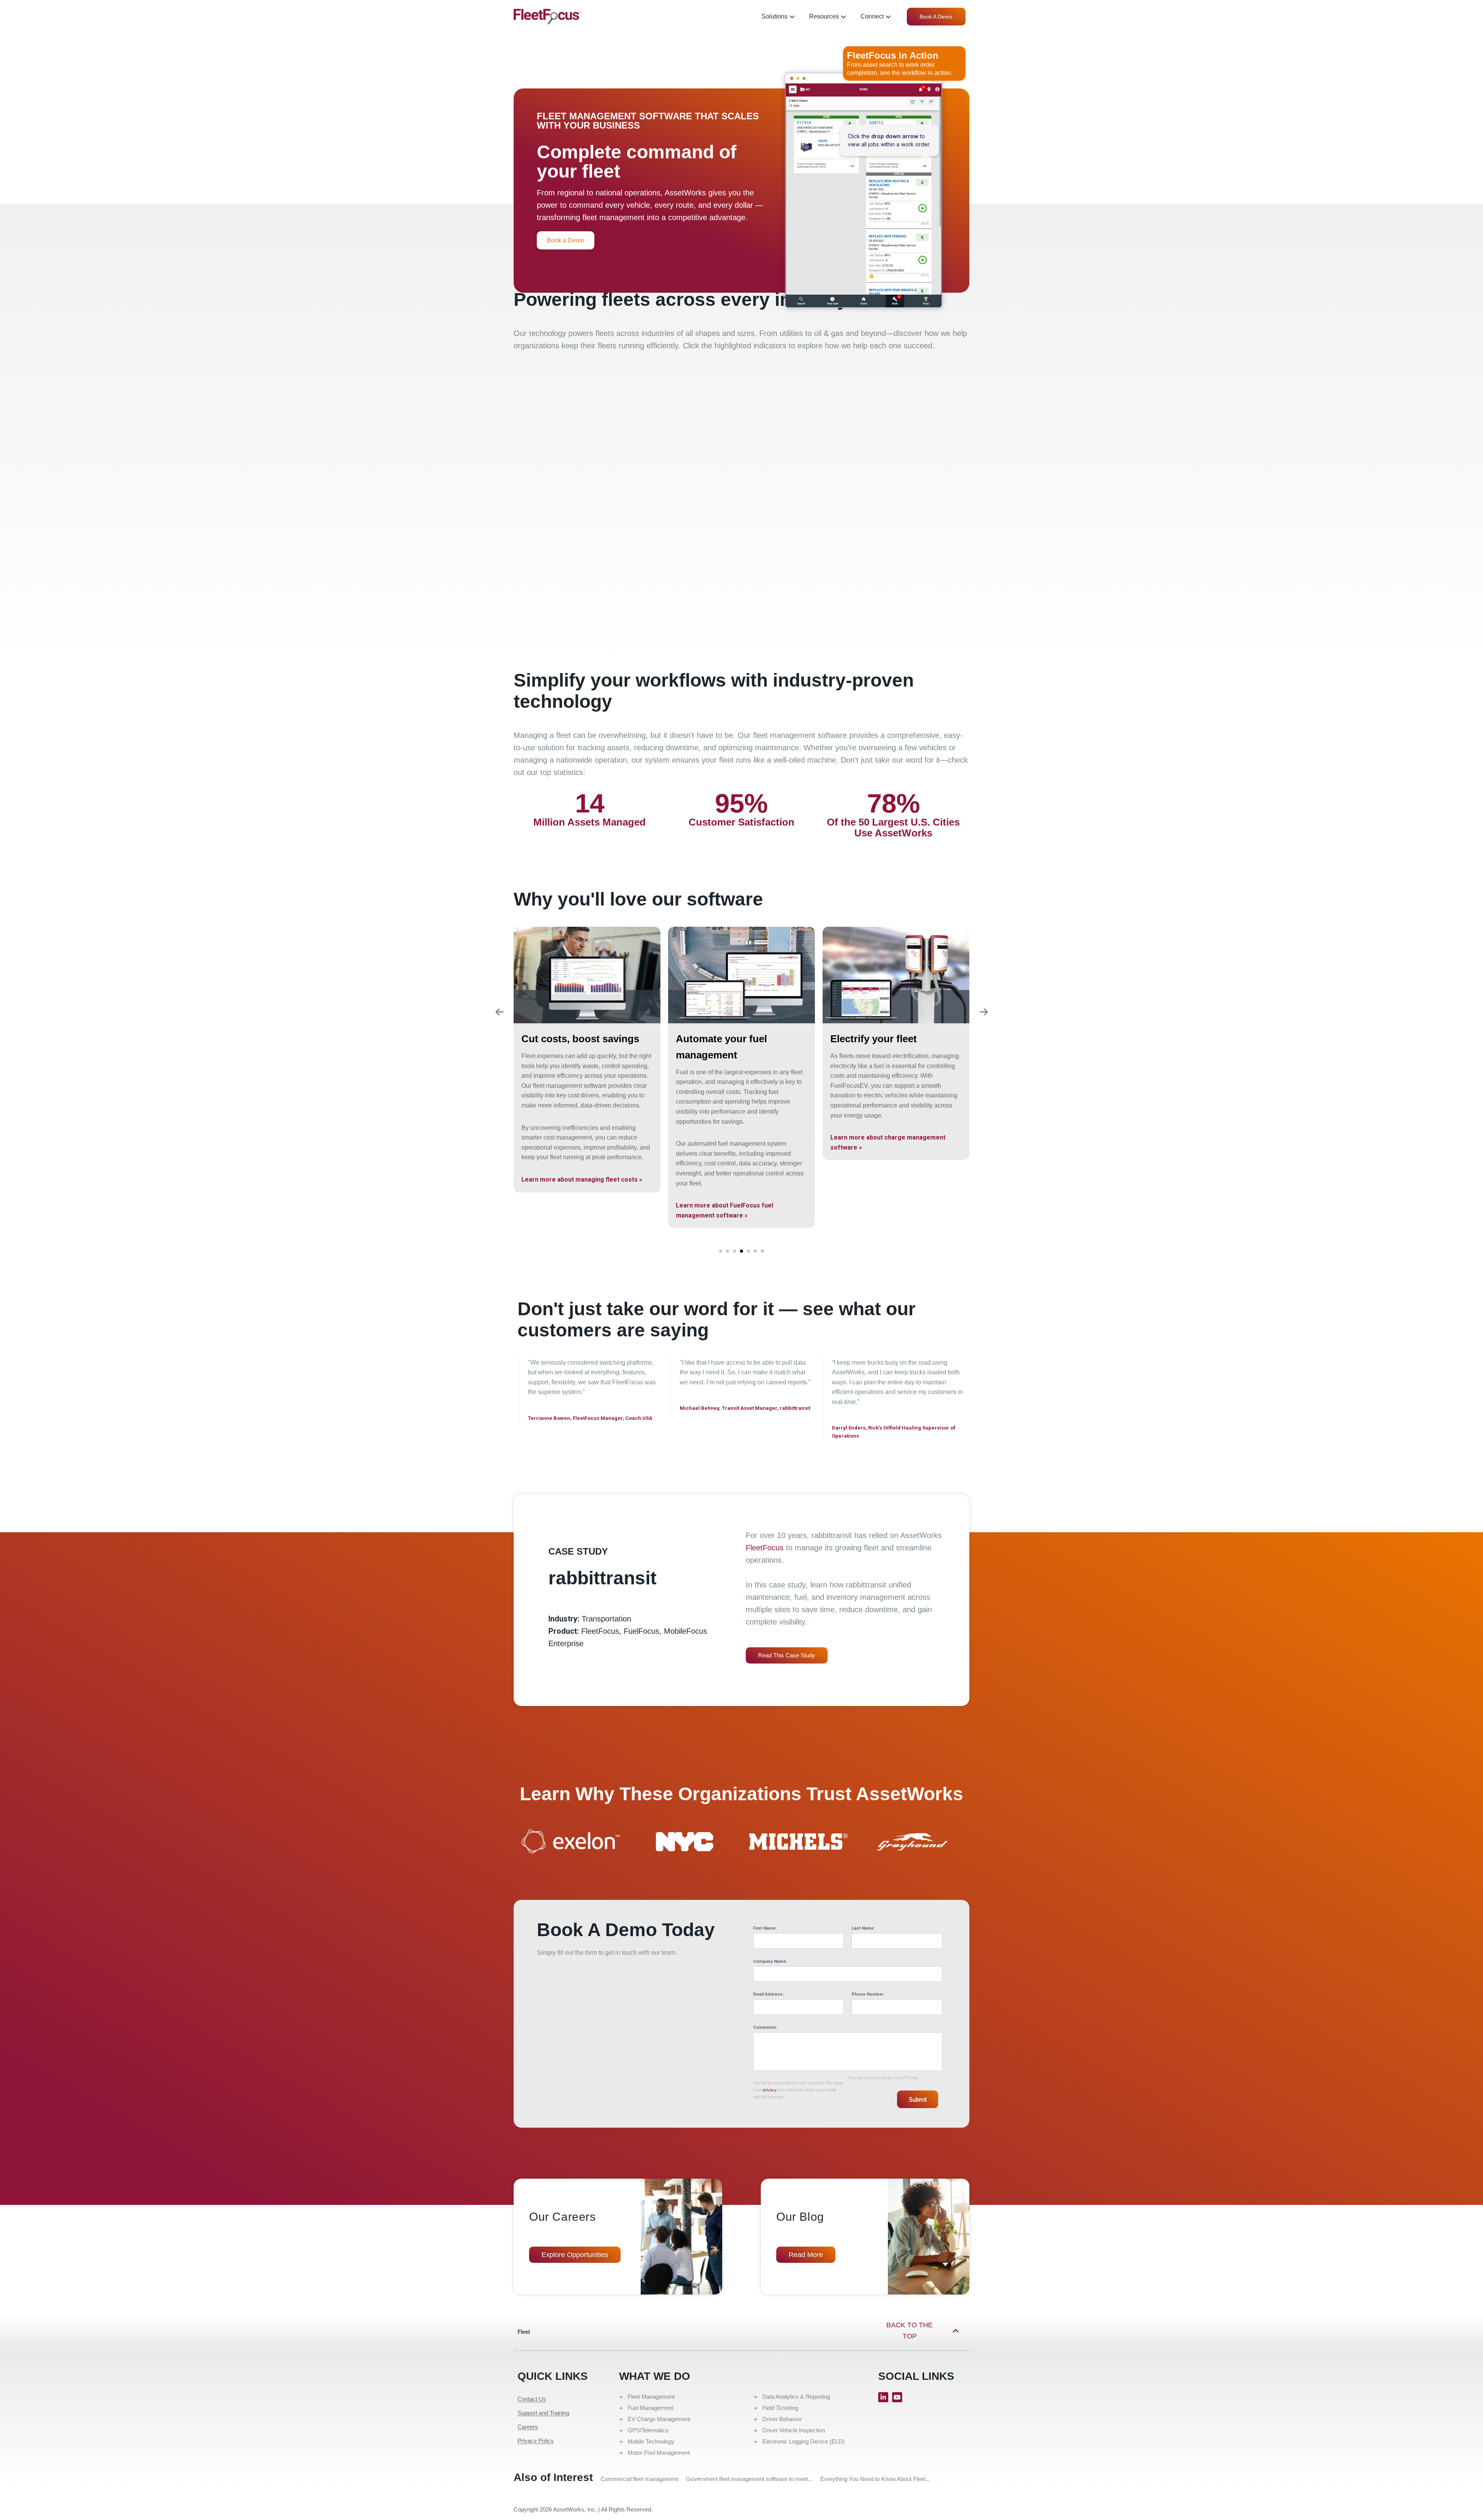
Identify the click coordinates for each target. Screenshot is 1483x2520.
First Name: (765, 1928)
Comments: (765, 2027)
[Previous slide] (499, 1012)
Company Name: (770, 1961)
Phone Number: (868, 1994)
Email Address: (769, 1994)
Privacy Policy (536, 2441)
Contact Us (532, 2399)
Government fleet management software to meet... (749, 2479)
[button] (721, 1251)
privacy (770, 2090)
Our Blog (800, 2217)
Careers (528, 2427)
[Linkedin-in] (883, 2397)
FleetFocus (765, 1548)
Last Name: (863, 1928)
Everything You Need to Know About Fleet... (875, 2479)
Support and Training (543, 2413)
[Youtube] (897, 2397)
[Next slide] (984, 1012)
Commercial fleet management (639, 2479)
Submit (918, 2099)
